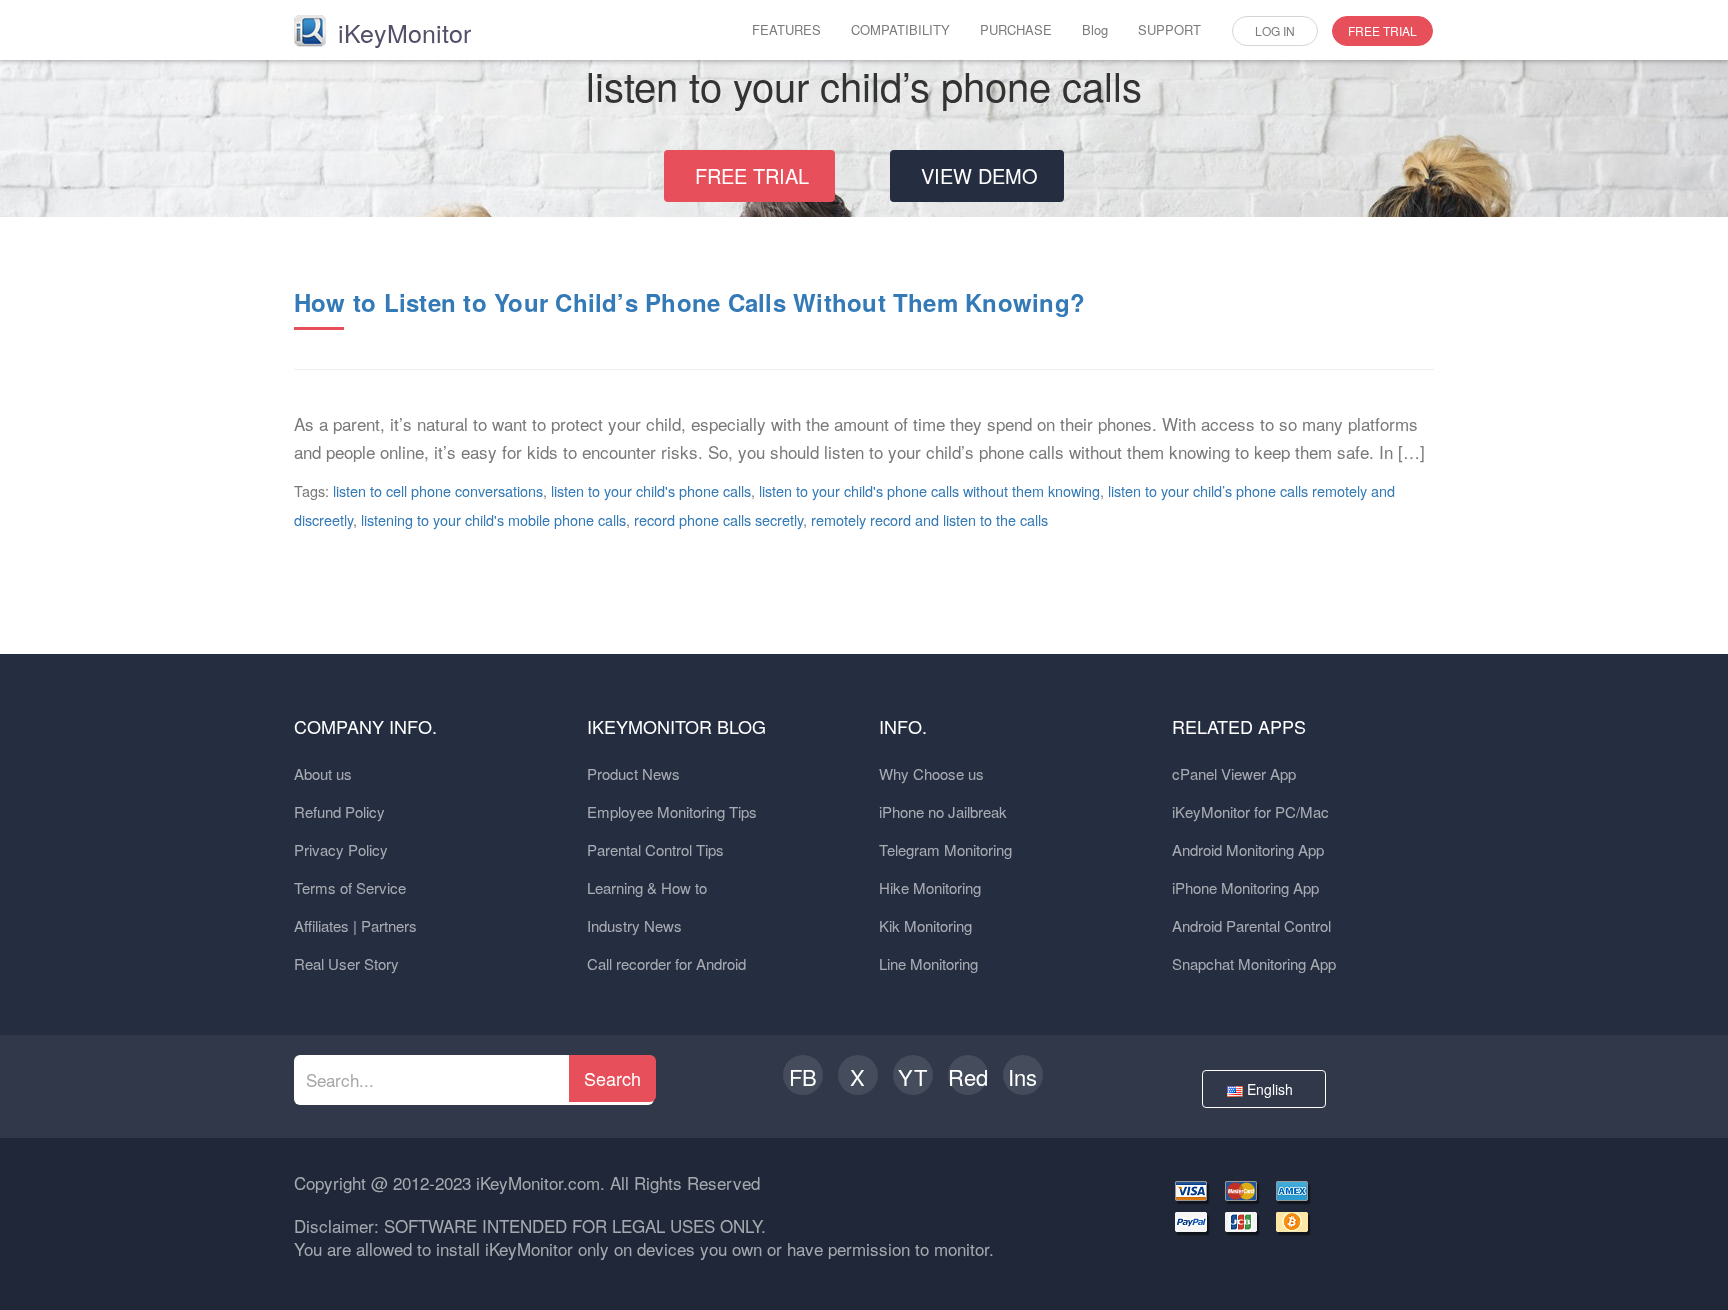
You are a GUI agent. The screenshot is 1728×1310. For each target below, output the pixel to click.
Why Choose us (931, 773)
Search (612, 1078)
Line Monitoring (928, 963)
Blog (1095, 29)
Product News (633, 773)
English (1272, 1089)
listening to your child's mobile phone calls (493, 519)
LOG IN (1275, 30)
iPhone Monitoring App (1245, 887)
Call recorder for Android (666, 963)
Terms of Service (350, 887)
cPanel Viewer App (1234, 773)
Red (968, 1076)
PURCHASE (1016, 29)
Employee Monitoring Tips (672, 811)
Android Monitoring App (1248, 849)
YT (912, 1076)
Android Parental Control (1251, 925)
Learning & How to (647, 887)
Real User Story (346, 963)
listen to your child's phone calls (651, 490)
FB (803, 1076)
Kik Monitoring (925, 925)
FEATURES (786, 29)
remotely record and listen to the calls (929, 519)
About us (323, 773)
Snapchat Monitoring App (1254, 963)
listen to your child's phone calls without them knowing (929, 490)
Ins (1022, 1076)
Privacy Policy (341, 849)
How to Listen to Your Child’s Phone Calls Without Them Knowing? (689, 302)
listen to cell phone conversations (438, 490)
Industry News (634, 925)
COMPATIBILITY (900, 29)
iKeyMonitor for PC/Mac (1250, 811)
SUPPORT (1169, 29)
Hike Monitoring (930, 887)
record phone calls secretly (718, 519)
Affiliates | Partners (355, 925)
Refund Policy (339, 811)
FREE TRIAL (1382, 30)
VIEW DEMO (979, 175)
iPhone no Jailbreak (943, 811)
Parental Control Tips (655, 849)
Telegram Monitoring (945, 849)
